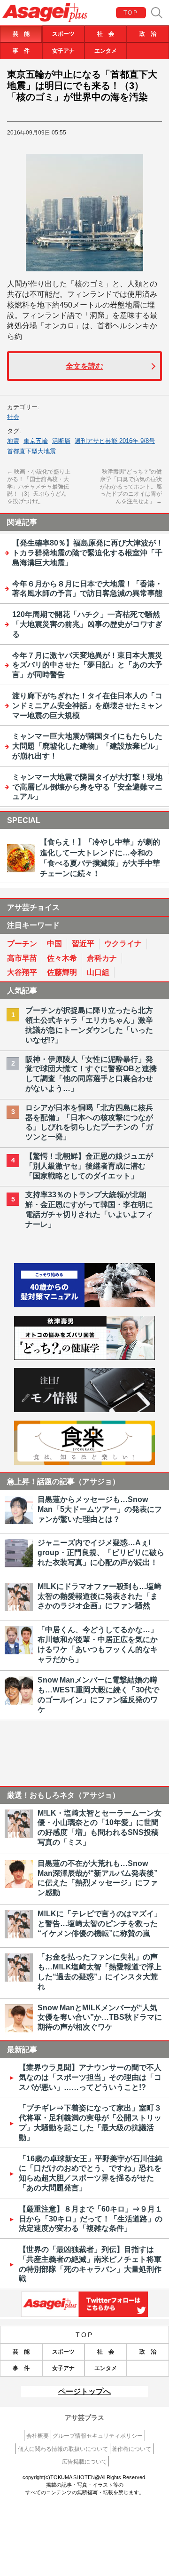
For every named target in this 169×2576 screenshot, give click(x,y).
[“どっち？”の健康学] (84, 1357)
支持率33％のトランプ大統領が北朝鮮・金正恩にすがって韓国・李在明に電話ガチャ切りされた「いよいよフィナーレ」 (89, 1209)
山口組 (98, 972)
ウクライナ (123, 944)
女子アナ (63, 51)
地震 (13, 441)
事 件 (21, 51)
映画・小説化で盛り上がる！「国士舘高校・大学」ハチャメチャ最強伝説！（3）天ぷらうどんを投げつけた (39, 486)
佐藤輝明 (62, 972)
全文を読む (84, 366)
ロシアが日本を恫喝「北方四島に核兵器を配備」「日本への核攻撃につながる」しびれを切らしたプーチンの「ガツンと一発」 (89, 1122)
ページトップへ (84, 2391)
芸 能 (21, 34)
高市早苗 (22, 958)
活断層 (61, 441)
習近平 (83, 944)
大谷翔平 (22, 972)
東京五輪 (36, 441)
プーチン (22, 944)
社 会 (106, 34)
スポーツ (63, 34)
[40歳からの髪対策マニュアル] (84, 1305)
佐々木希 (62, 958)
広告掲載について (84, 2462)
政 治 (148, 34)
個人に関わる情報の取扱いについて (63, 2449)
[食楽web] (84, 1462)
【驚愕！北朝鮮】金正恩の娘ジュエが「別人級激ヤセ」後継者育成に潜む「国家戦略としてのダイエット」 (89, 1166)
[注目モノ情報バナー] (84, 1410)
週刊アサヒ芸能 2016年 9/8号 (115, 441)
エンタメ (106, 51)
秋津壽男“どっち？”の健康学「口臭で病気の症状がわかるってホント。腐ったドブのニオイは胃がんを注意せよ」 (131, 486)
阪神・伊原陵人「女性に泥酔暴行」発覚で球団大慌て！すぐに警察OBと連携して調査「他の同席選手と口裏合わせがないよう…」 (91, 1074)
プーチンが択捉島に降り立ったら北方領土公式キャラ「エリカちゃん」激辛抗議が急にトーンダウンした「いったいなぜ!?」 (89, 1025)
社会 (13, 417)
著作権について (131, 2449)
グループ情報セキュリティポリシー (98, 2436)
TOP (131, 13)
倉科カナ (102, 958)
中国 (54, 944)
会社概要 (38, 2436)
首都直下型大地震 (31, 451)
